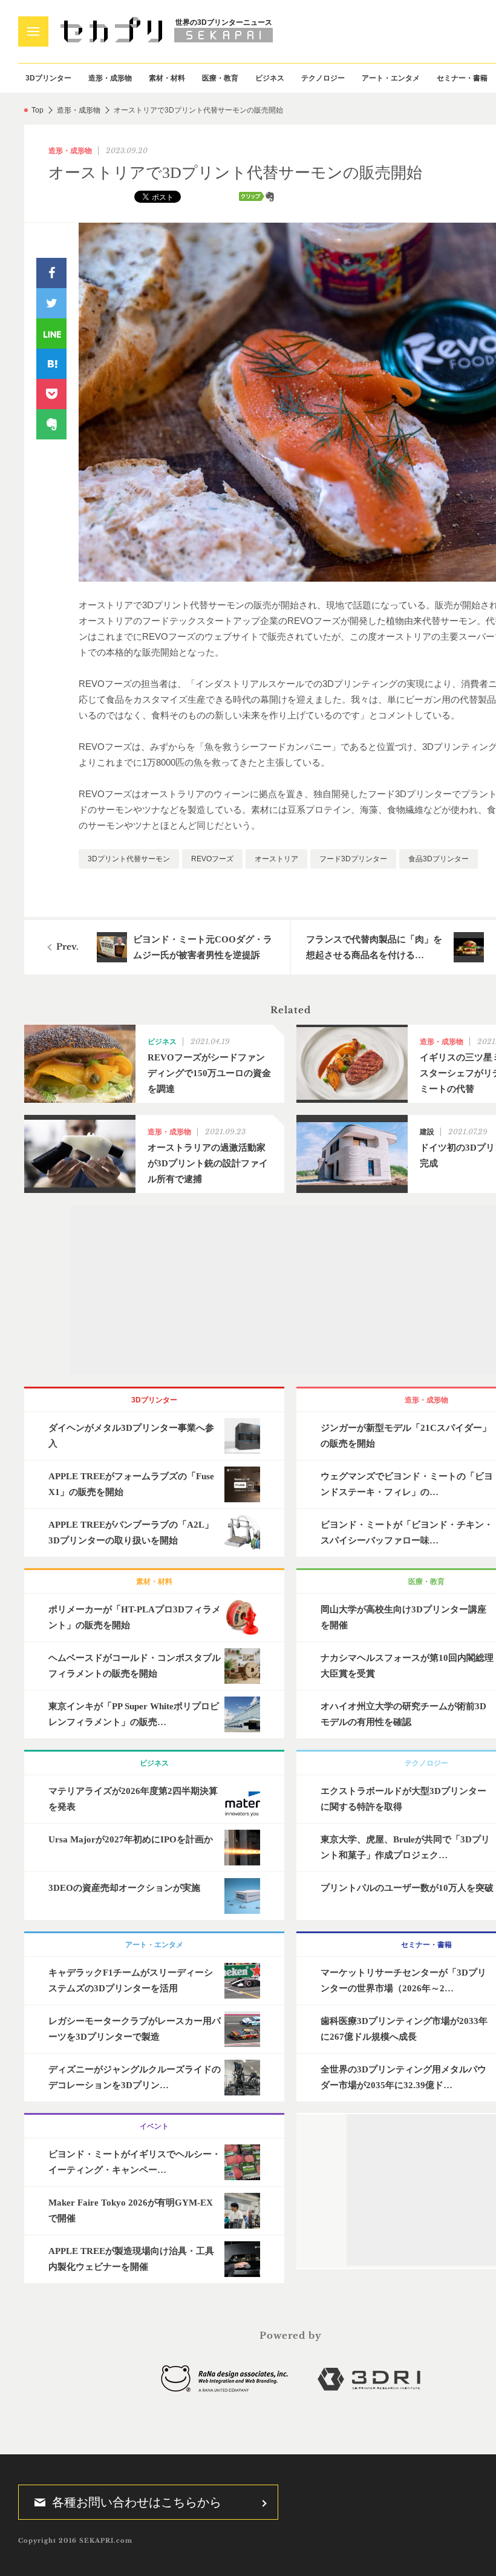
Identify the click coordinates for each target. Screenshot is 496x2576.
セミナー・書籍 (462, 78)
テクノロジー (323, 78)
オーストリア (276, 859)
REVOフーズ (212, 859)
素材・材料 (167, 78)
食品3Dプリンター (439, 859)
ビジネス (270, 78)
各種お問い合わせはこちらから (137, 2502)
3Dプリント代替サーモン (129, 859)
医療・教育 (220, 78)
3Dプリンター (48, 78)
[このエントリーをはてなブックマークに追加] (51, 364)
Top (38, 110)
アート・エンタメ (391, 78)
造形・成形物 (110, 78)
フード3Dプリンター (353, 859)
